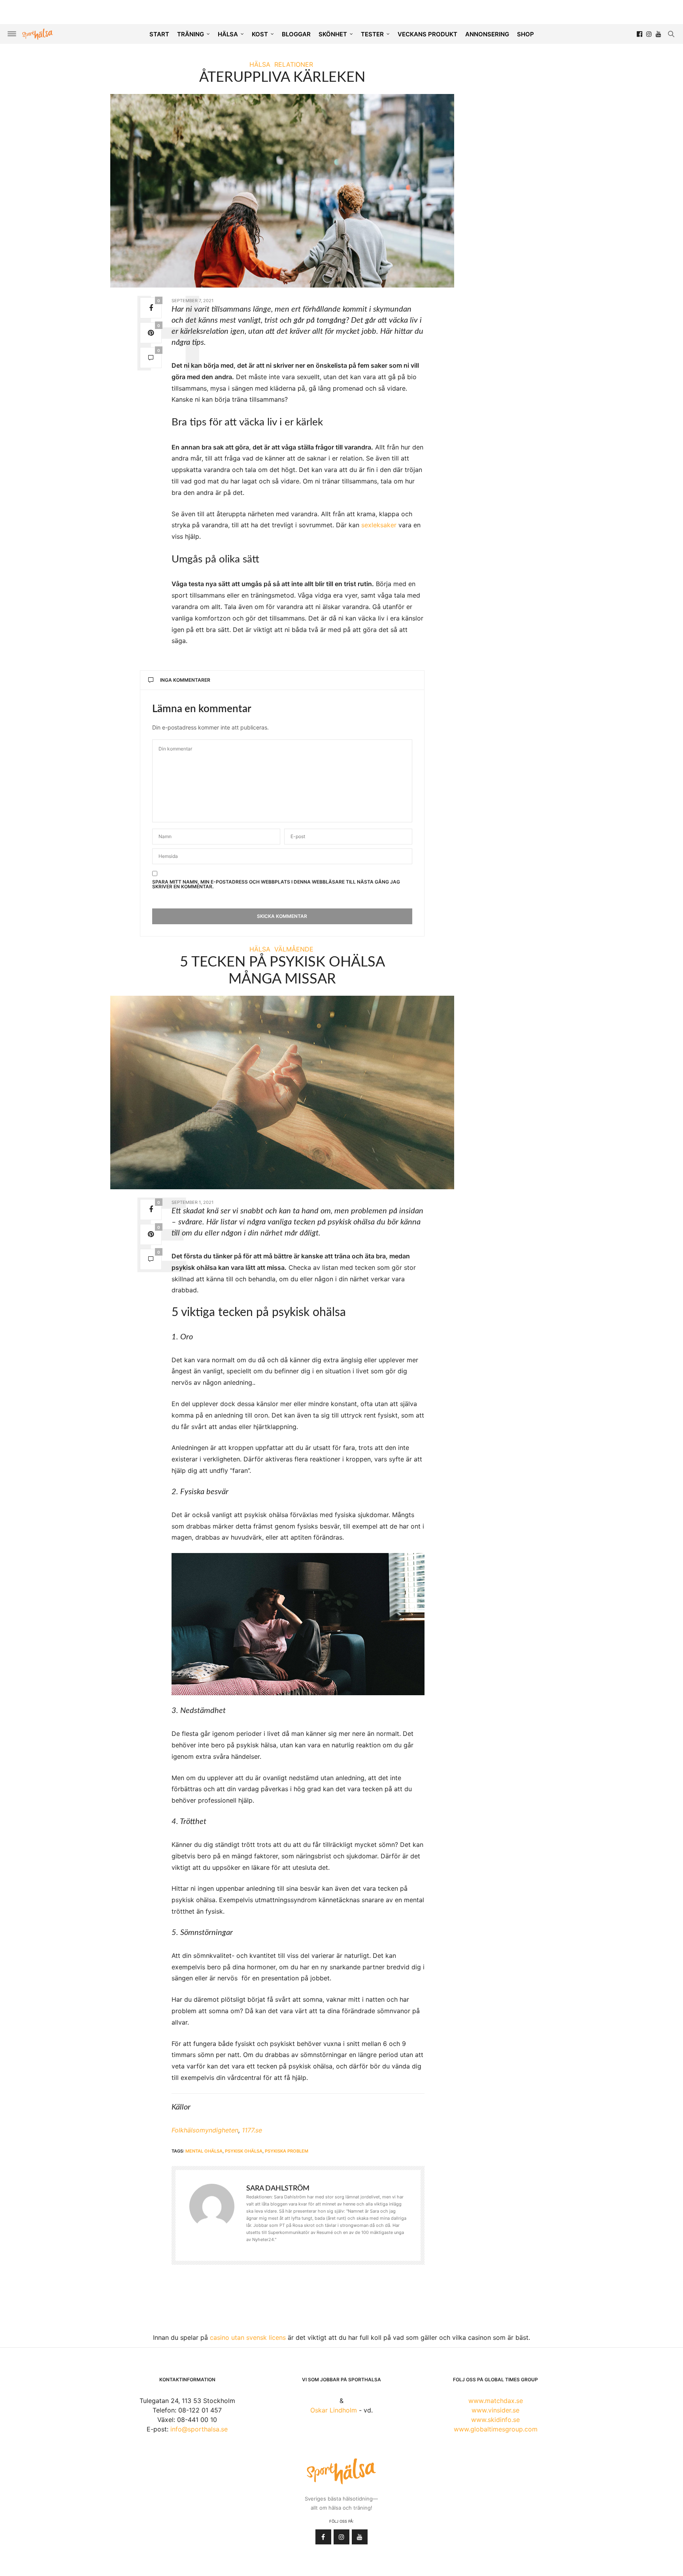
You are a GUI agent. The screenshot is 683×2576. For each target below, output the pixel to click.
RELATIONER (294, 64)
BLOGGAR (296, 34)
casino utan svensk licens (248, 2337)
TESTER (372, 34)
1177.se (252, 2130)
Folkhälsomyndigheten (205, 2130)
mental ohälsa (204, 2151)
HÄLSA (228, 34)
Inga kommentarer (185, 680)
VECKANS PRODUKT (427, 34)
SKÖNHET (333, 34)
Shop (525, 34)
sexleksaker (379, 525)
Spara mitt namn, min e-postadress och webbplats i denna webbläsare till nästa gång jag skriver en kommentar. (276, 884)
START (159, 34)
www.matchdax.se (496, 2401)
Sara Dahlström (278, 2189)
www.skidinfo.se (495, 2420)
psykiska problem (287, 2151)
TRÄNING (191, 34)
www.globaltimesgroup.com (496, 2429)
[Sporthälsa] (38, 34)
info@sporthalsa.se (199, 2429)
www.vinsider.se (495, 2410)
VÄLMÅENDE (294, 949)
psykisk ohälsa (244, 2151)
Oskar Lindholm (334, 2410)
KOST (260, 34)
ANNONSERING (487, 34)
